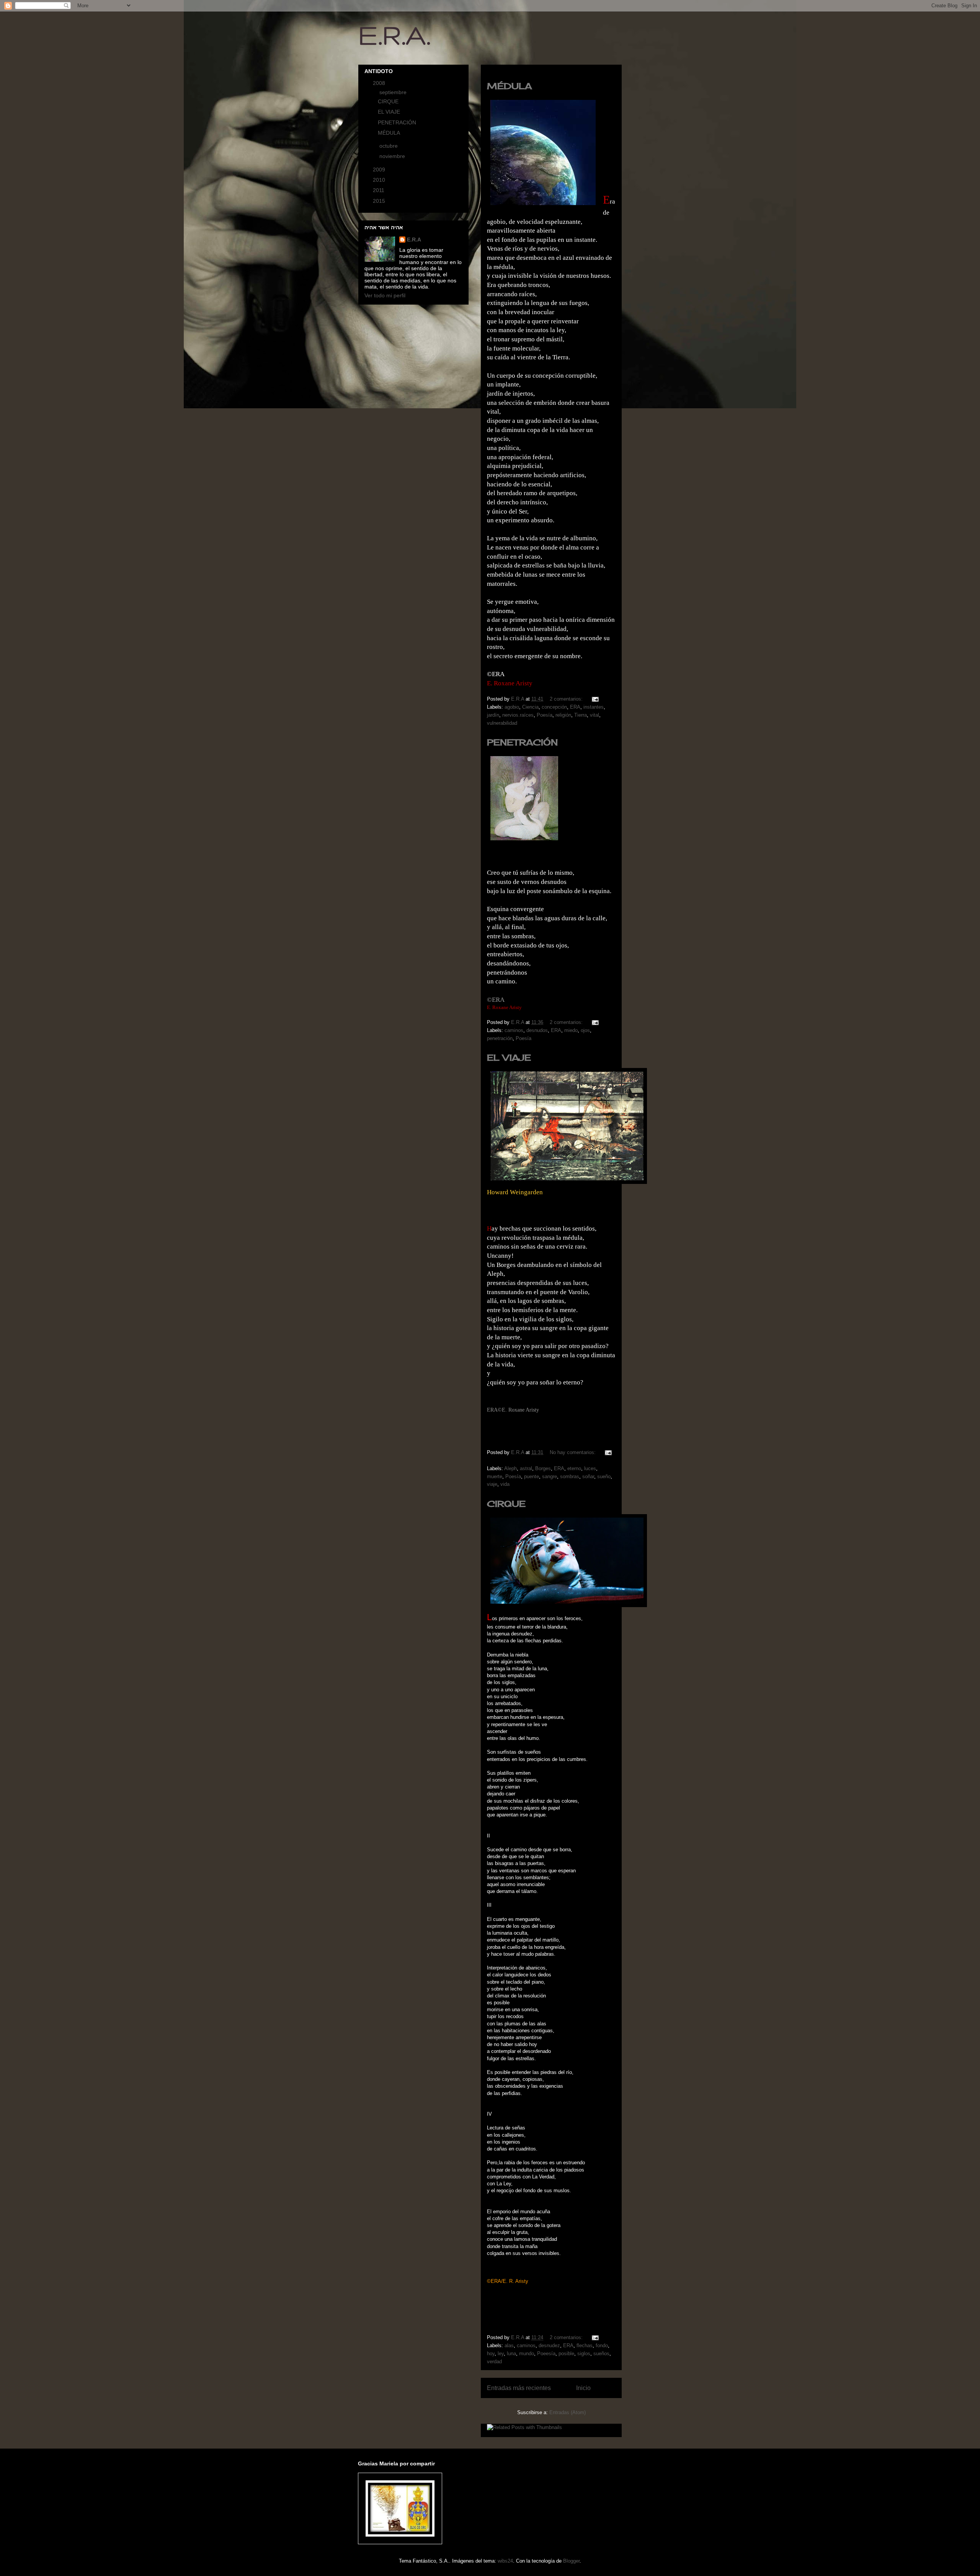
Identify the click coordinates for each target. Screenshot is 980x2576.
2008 (380, 83)
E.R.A (414, 240)
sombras (570, 1476)
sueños (601, 2353)
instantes (594, 707)
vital (595, 715)
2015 (380, 201)
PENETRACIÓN (522, 742)
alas (509, 2345)
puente (532, 1476)
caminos (514, 1030)
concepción (554, 707)
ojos (585, 1030)
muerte (495, 1476)
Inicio (583, 2388)
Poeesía (546, 2353)
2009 (380, 170)
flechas (585, 2345)
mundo (527, 2353)
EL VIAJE (509, 1057)
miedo (571, 1030)
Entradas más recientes (519, 2388)
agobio (512, 707)
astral (526, 1468)
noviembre (393, 156)
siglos (584, 2353)
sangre (550, 1476)
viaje (492, 1484)
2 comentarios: (567, 699)
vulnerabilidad (502, 723)
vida (505, 1484)
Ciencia (530, 707)
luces (590, 1468)
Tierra (581, 715)
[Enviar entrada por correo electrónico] (595, 699)
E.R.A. (394, 35)
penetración (500, 1038)
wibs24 (505, 2561)
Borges (543, 1468)
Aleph (510, 1468)
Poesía (545, 715)
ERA (575, 707)
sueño (604, 1476)
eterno (574, 1468)
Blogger (571, 2561)
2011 (379, 190)
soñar (588, 1476)
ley (501, 2353)
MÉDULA (509, 86)
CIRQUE (506, 1504)
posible (566, 2353)
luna (511, 2353)
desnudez (549, 2345)
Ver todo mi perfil (385, 295)
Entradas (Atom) (568, 2412)
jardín (493, 715)
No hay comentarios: (573, 1452)
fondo (602, 2345)
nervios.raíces (518, 715)
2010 (380, 180)
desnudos (537, 1030)
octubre (389, 146)
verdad (494, 2362)
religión (563, 715)
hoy (491, 2353)
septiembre (394, 92)
